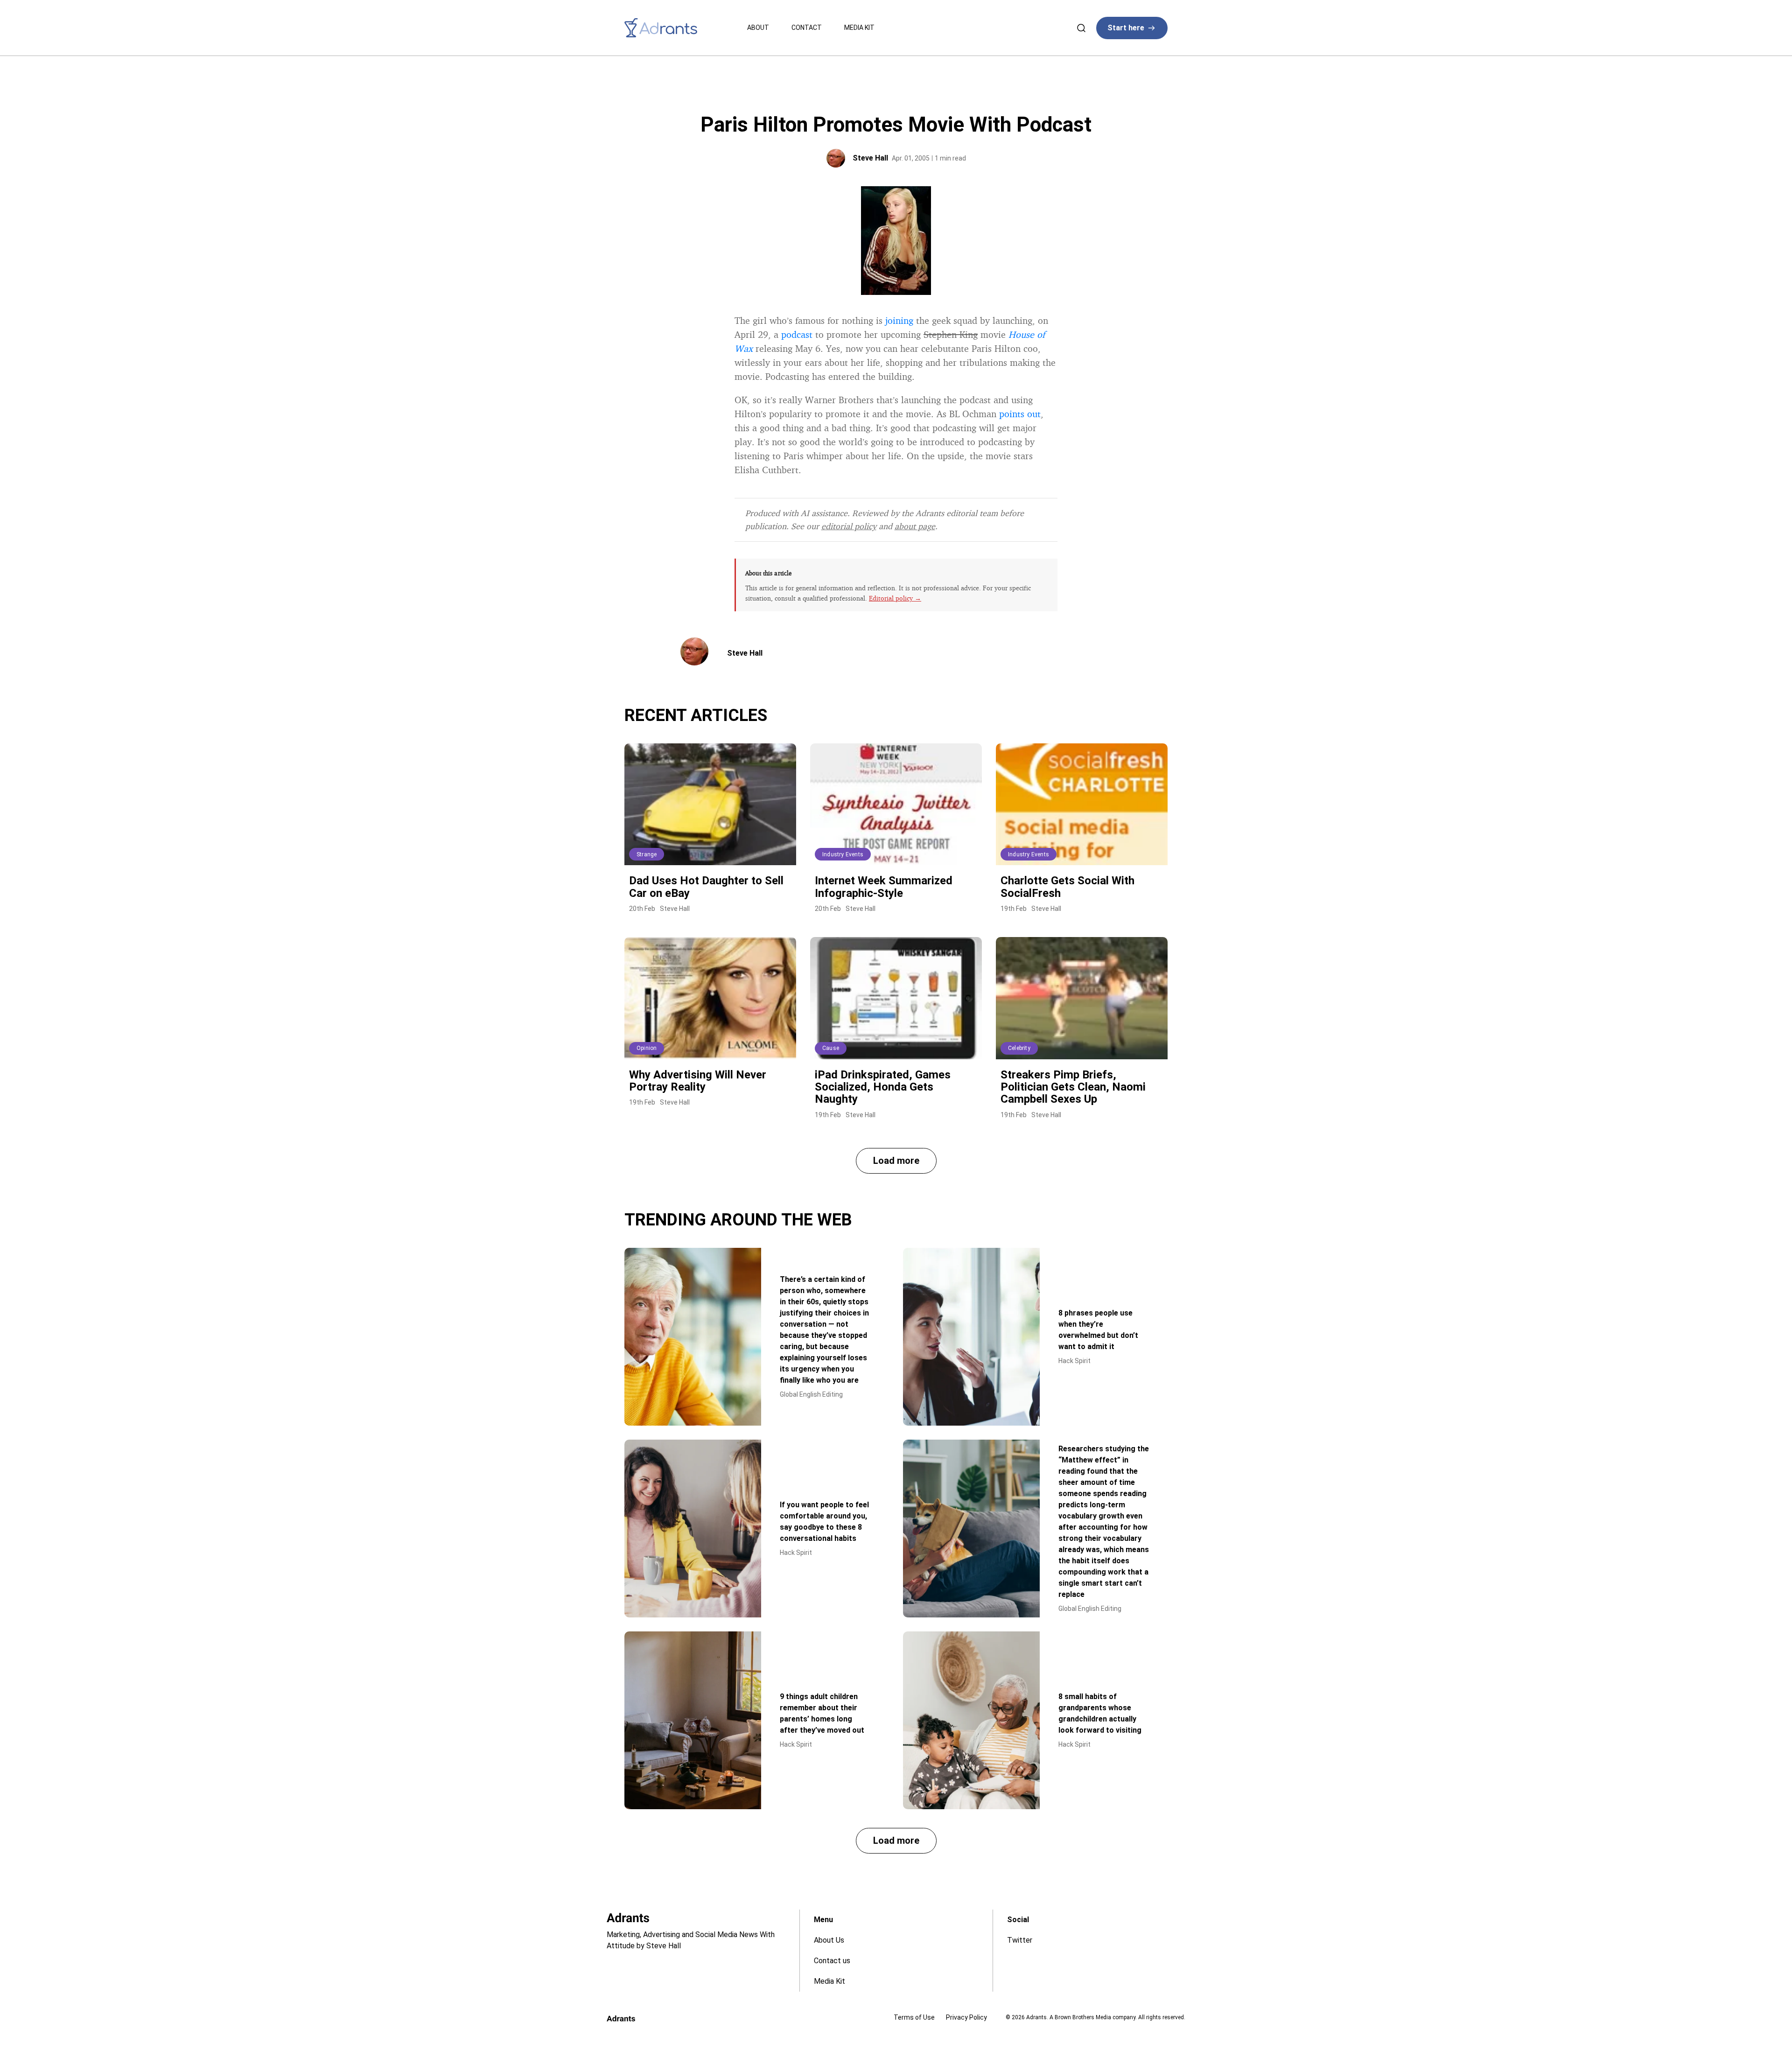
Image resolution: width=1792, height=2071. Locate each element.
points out (1020, 414)
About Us (829, 1940)
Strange (647, 854)
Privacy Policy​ (966, 2017)
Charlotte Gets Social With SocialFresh (1067, 887)
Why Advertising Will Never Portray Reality (698, 1081)
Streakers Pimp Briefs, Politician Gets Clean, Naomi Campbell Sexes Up (1073, 1087)
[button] (896, 1161)
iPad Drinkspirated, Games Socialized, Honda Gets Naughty (883, 1087)
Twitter (1020, 1940)
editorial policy (849, 526)
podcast (797, 334)
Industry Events (843, 854)
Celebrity (1019, 1048)
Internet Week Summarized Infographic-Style (884, 887)
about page (915, 526)
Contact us (832, 1961)
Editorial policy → (895, 598)
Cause (831, 1048)
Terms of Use (914, 2017)
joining (899, 320)
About (758, 28)
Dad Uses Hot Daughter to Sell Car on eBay (706, 887)
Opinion (647, 1048)
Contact (807, 28)
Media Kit (859, 28)
